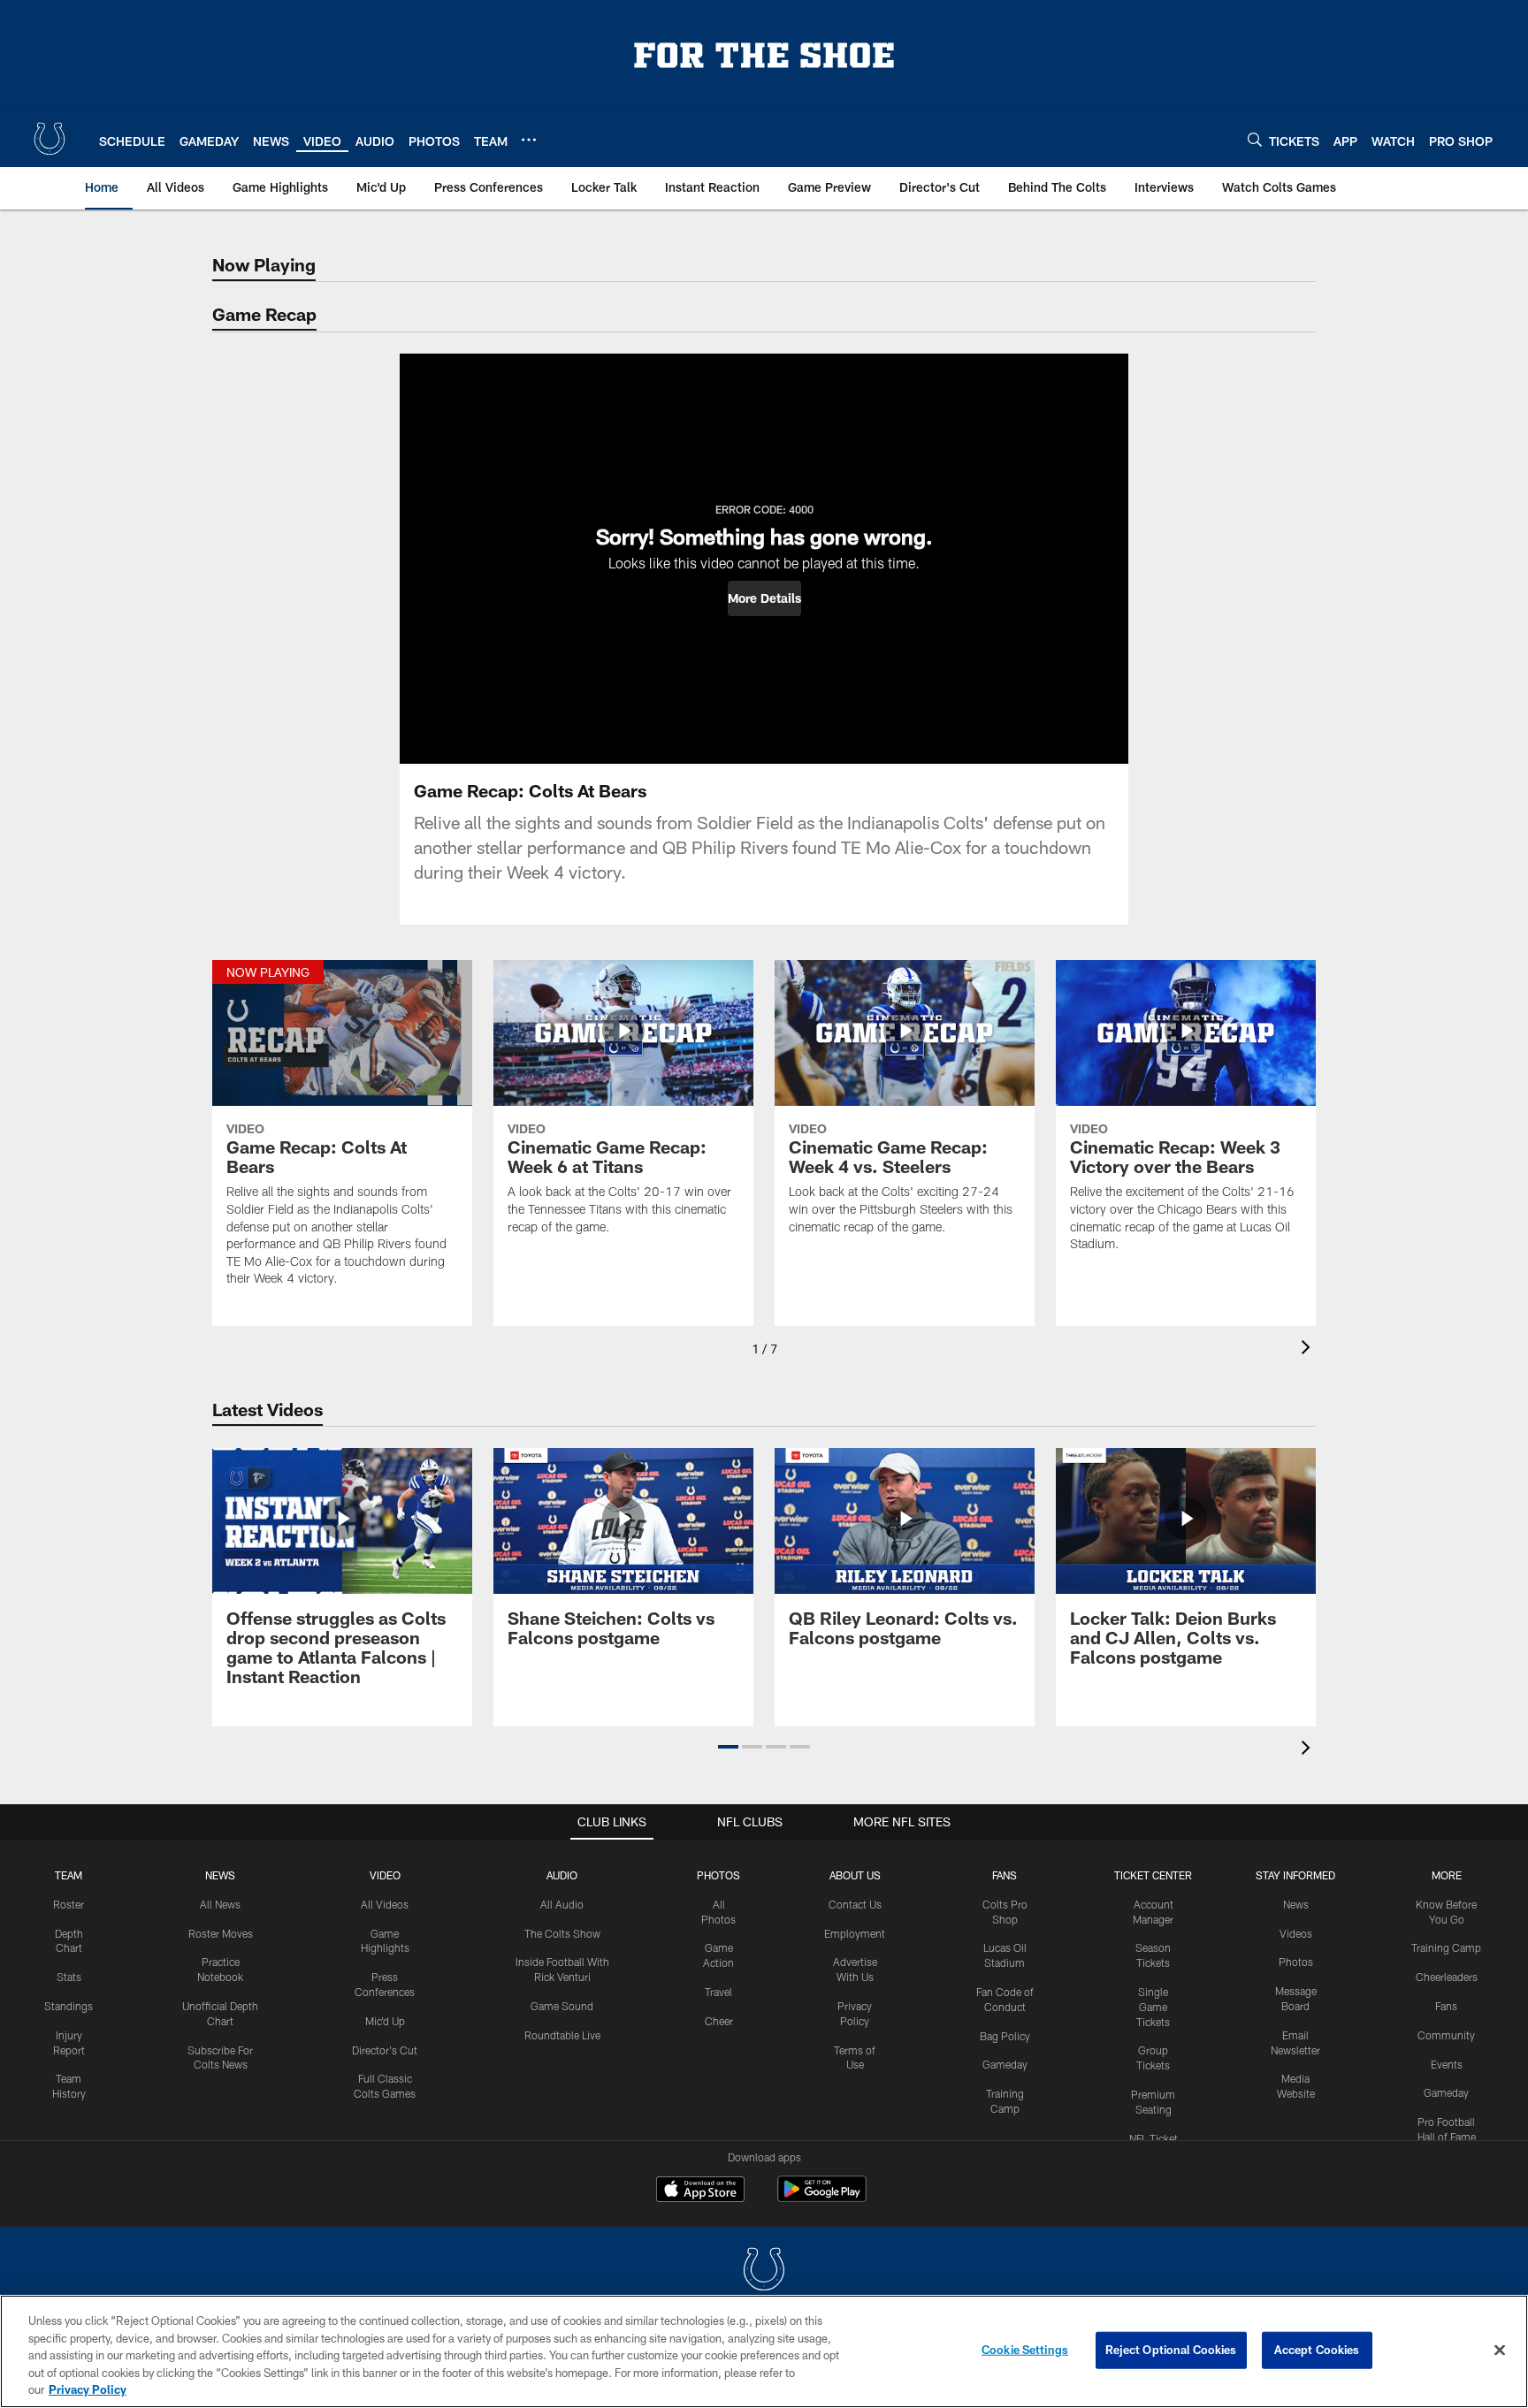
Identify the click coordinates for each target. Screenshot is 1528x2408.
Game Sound (562, 2006)
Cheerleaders (1447, 1977)
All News (220, 1904)
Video (385, 1875)
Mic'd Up (385, 2021)
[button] (764, 598)
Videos (1296, 1933)
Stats (69, 1977)
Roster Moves (221, 1933)
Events (1447, 2064)
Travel (718, 1992)
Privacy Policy (88, 2389)
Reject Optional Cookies (1171, 2350)
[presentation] (1309, 1349)
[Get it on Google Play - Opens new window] (822, 2198)
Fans (1446, 2006)
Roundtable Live (562, 2035)
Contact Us (855, 1904)
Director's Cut (385, 2050)
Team (69, 1875)
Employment (855, 1933)
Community (1446, 2035)
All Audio (562, 1904)
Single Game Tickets (1153, 2007)
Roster (69, 1904)
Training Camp (1446, 1947)
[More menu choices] (529, 140)
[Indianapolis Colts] (764, 2271)
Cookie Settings (1025, 2350)
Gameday (1005, 2064)
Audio (562, 1875)
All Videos (385, 1904)
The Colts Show (562, 1933)
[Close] (1500, 2351)
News (220, 1875)
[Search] (1255, 139)
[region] (764, 2351)
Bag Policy (1005, 2036)
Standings (69, 2006)
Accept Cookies (1317, 2350)
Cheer (719, 2021)
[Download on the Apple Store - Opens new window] (700, 2191)
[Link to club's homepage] (50, 139)
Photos (718, 1875)
